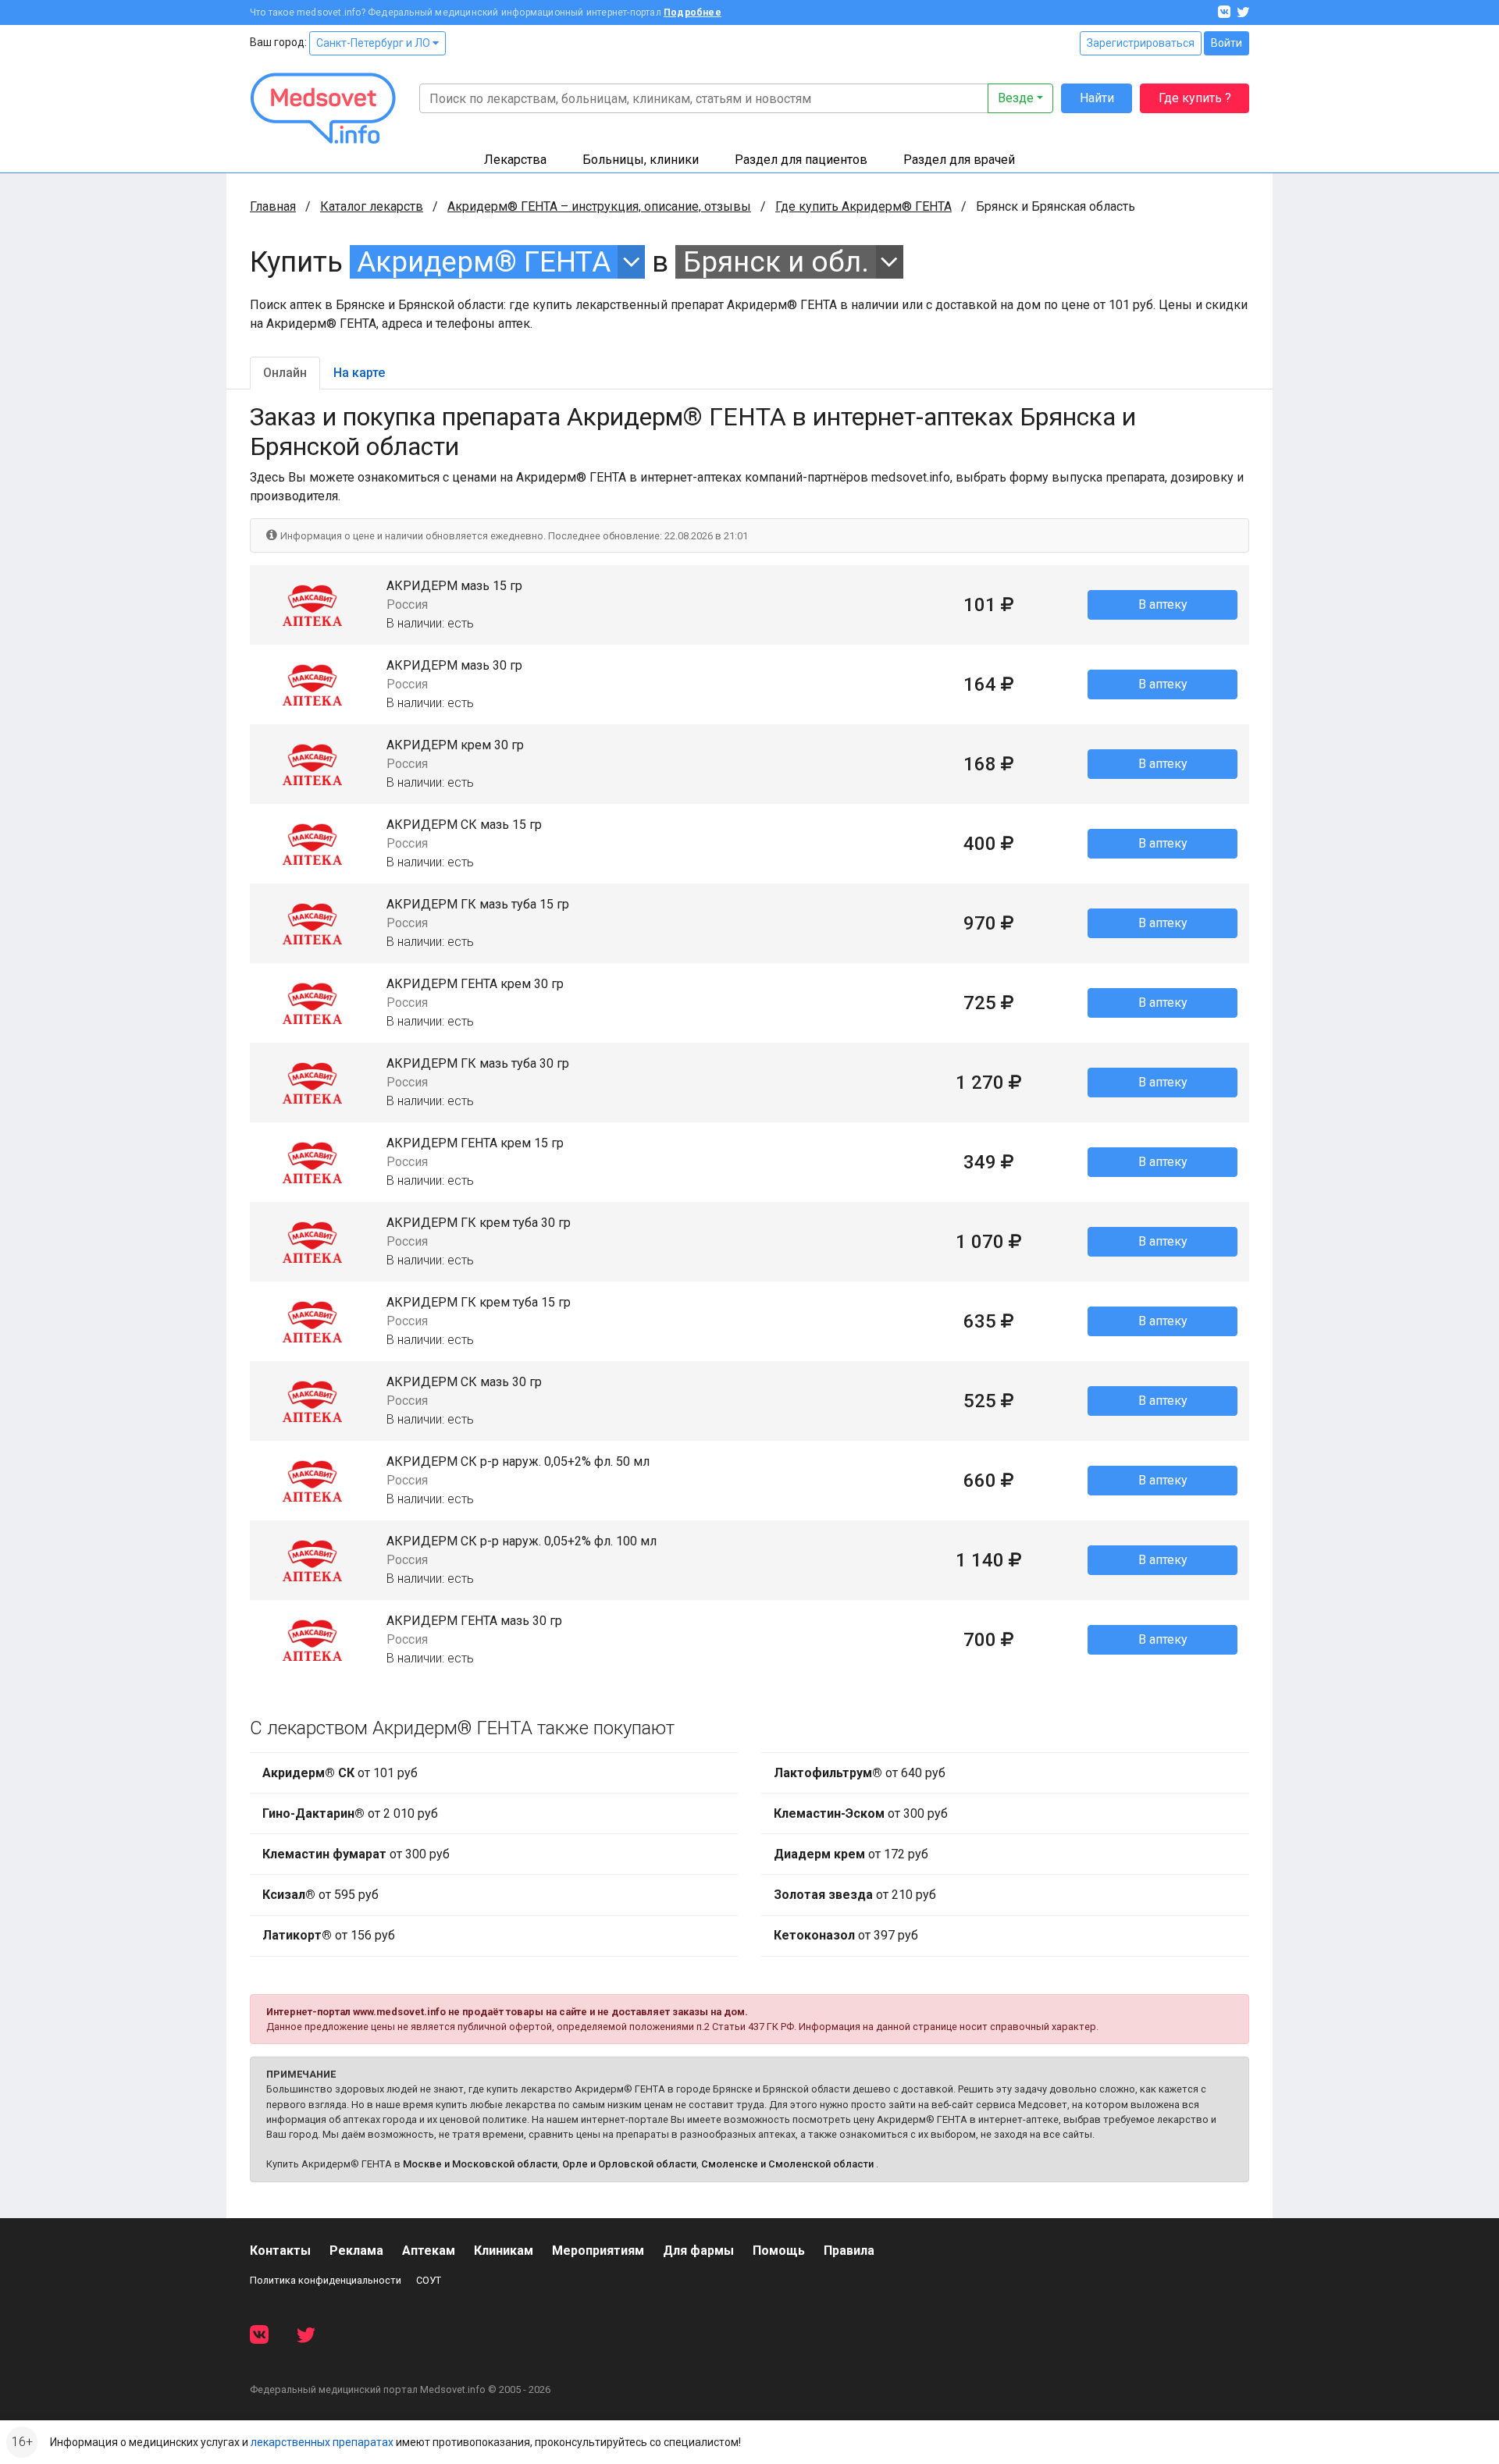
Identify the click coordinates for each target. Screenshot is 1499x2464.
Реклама (356, 2251)
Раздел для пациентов (801, 160)
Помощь (779, 2251)
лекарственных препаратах (322, 2442)
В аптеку (1163, 604)
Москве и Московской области (480, 2164)
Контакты (280, 2251)
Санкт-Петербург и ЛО (374, 43)
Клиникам (504, 2251)
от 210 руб (855, 1895)
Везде (1016, 98)
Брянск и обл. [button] (776, 262)
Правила (849, 2251)
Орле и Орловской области (629, 2164)
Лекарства (515, 160)
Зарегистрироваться (1141, 43)
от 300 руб (356, 1854)
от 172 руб (851, 1854)
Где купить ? (1195, 98)
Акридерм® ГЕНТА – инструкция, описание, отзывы (599, 206)
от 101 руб (340, 1773)
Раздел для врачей (959, 160)
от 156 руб (329, 1935)
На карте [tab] (359, 373)
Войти (1227, 43)
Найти (1097, 98)
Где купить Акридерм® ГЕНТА (863, 206)
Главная (273, 206)
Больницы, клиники (641, 160)
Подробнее (693, 12)
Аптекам (429, 2251)
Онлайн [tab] (285, 373)
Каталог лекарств (372, 206)
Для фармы (698, 2251)
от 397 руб (846, 1935)
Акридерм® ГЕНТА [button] (484, 262)
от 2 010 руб (350, 1813)
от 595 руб (320, 1895)
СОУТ (429, 2280)
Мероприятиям (598, 2251)
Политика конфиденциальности (326, 2280)
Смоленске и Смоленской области (787, 2164)
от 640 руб (860, 1773)
